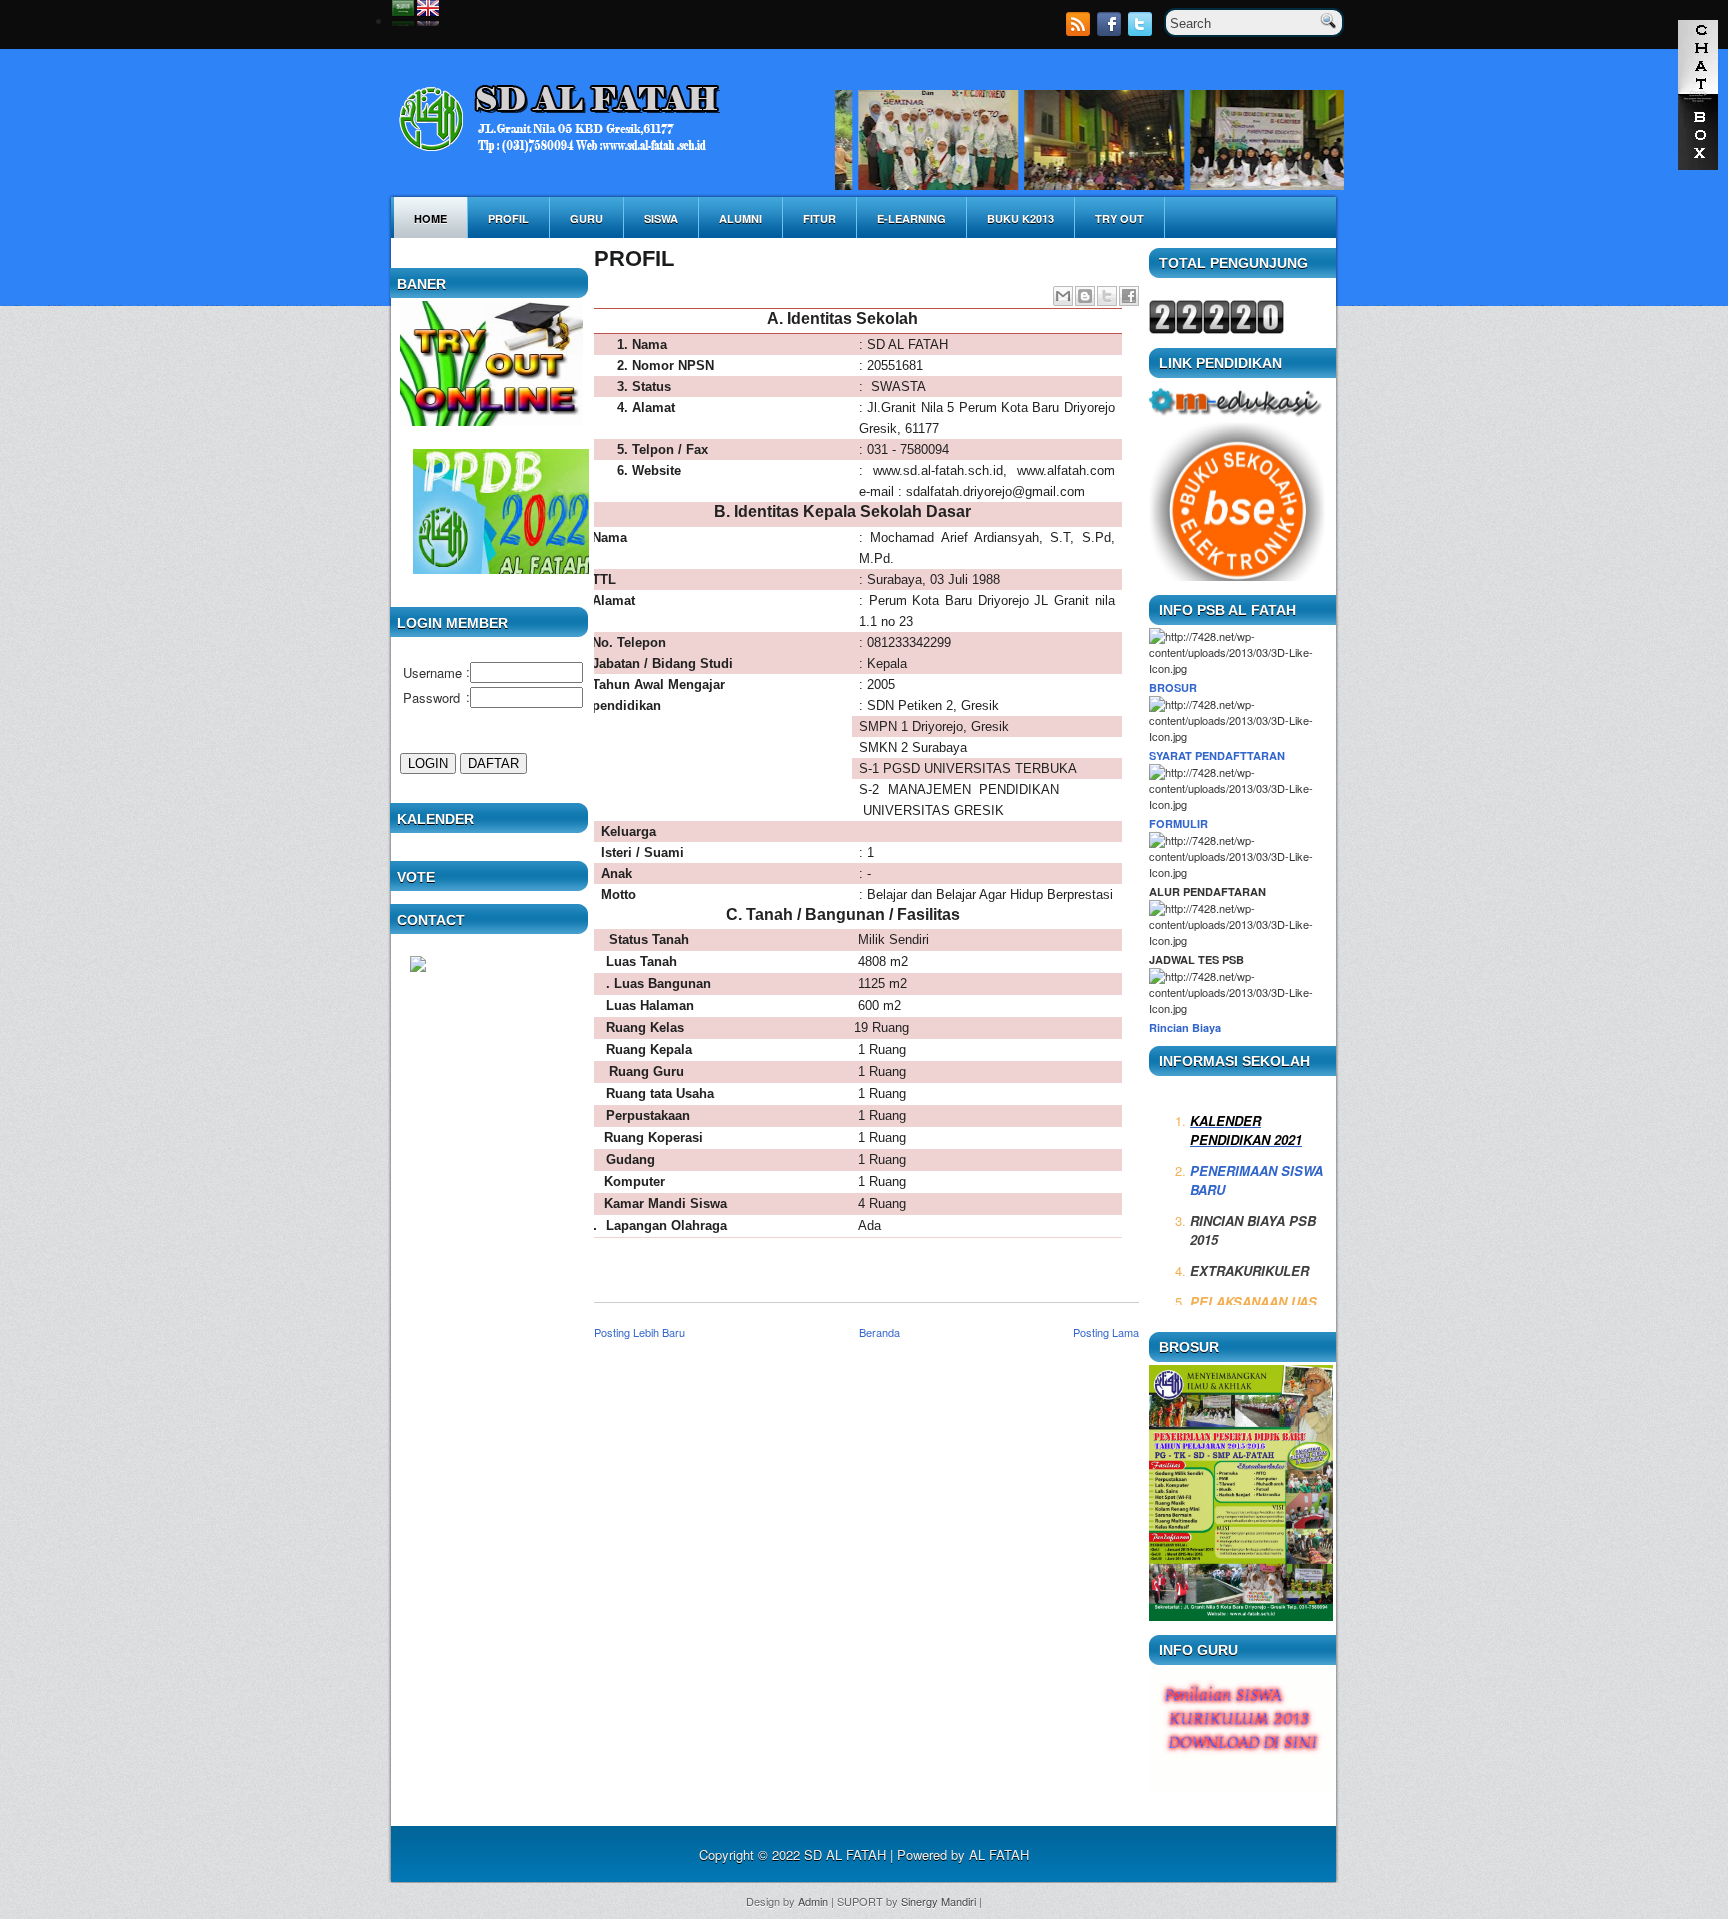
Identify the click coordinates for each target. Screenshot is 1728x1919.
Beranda (879, 1332)
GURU (586, 218)
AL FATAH (999, 1854)
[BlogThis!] (1085, 296)
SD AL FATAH (845, 1854)
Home (430, 218)
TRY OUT (1119, 218)
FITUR (819, 218)
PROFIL (508, 218)
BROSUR (1173, 687)
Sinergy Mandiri (938, 1901)
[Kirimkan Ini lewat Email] (1063, 296)
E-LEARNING (911, 218)
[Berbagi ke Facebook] (1129, 296)
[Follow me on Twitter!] (1142, 30)
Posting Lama (1106, 1332)
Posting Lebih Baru (639, 1332)
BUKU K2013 (1020, 218)
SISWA (661, 218)
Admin (813, 1901)
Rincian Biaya (1185, 1027)
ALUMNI (740, 218)
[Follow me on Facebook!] (1111, 30)
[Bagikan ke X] (1107, 296)
